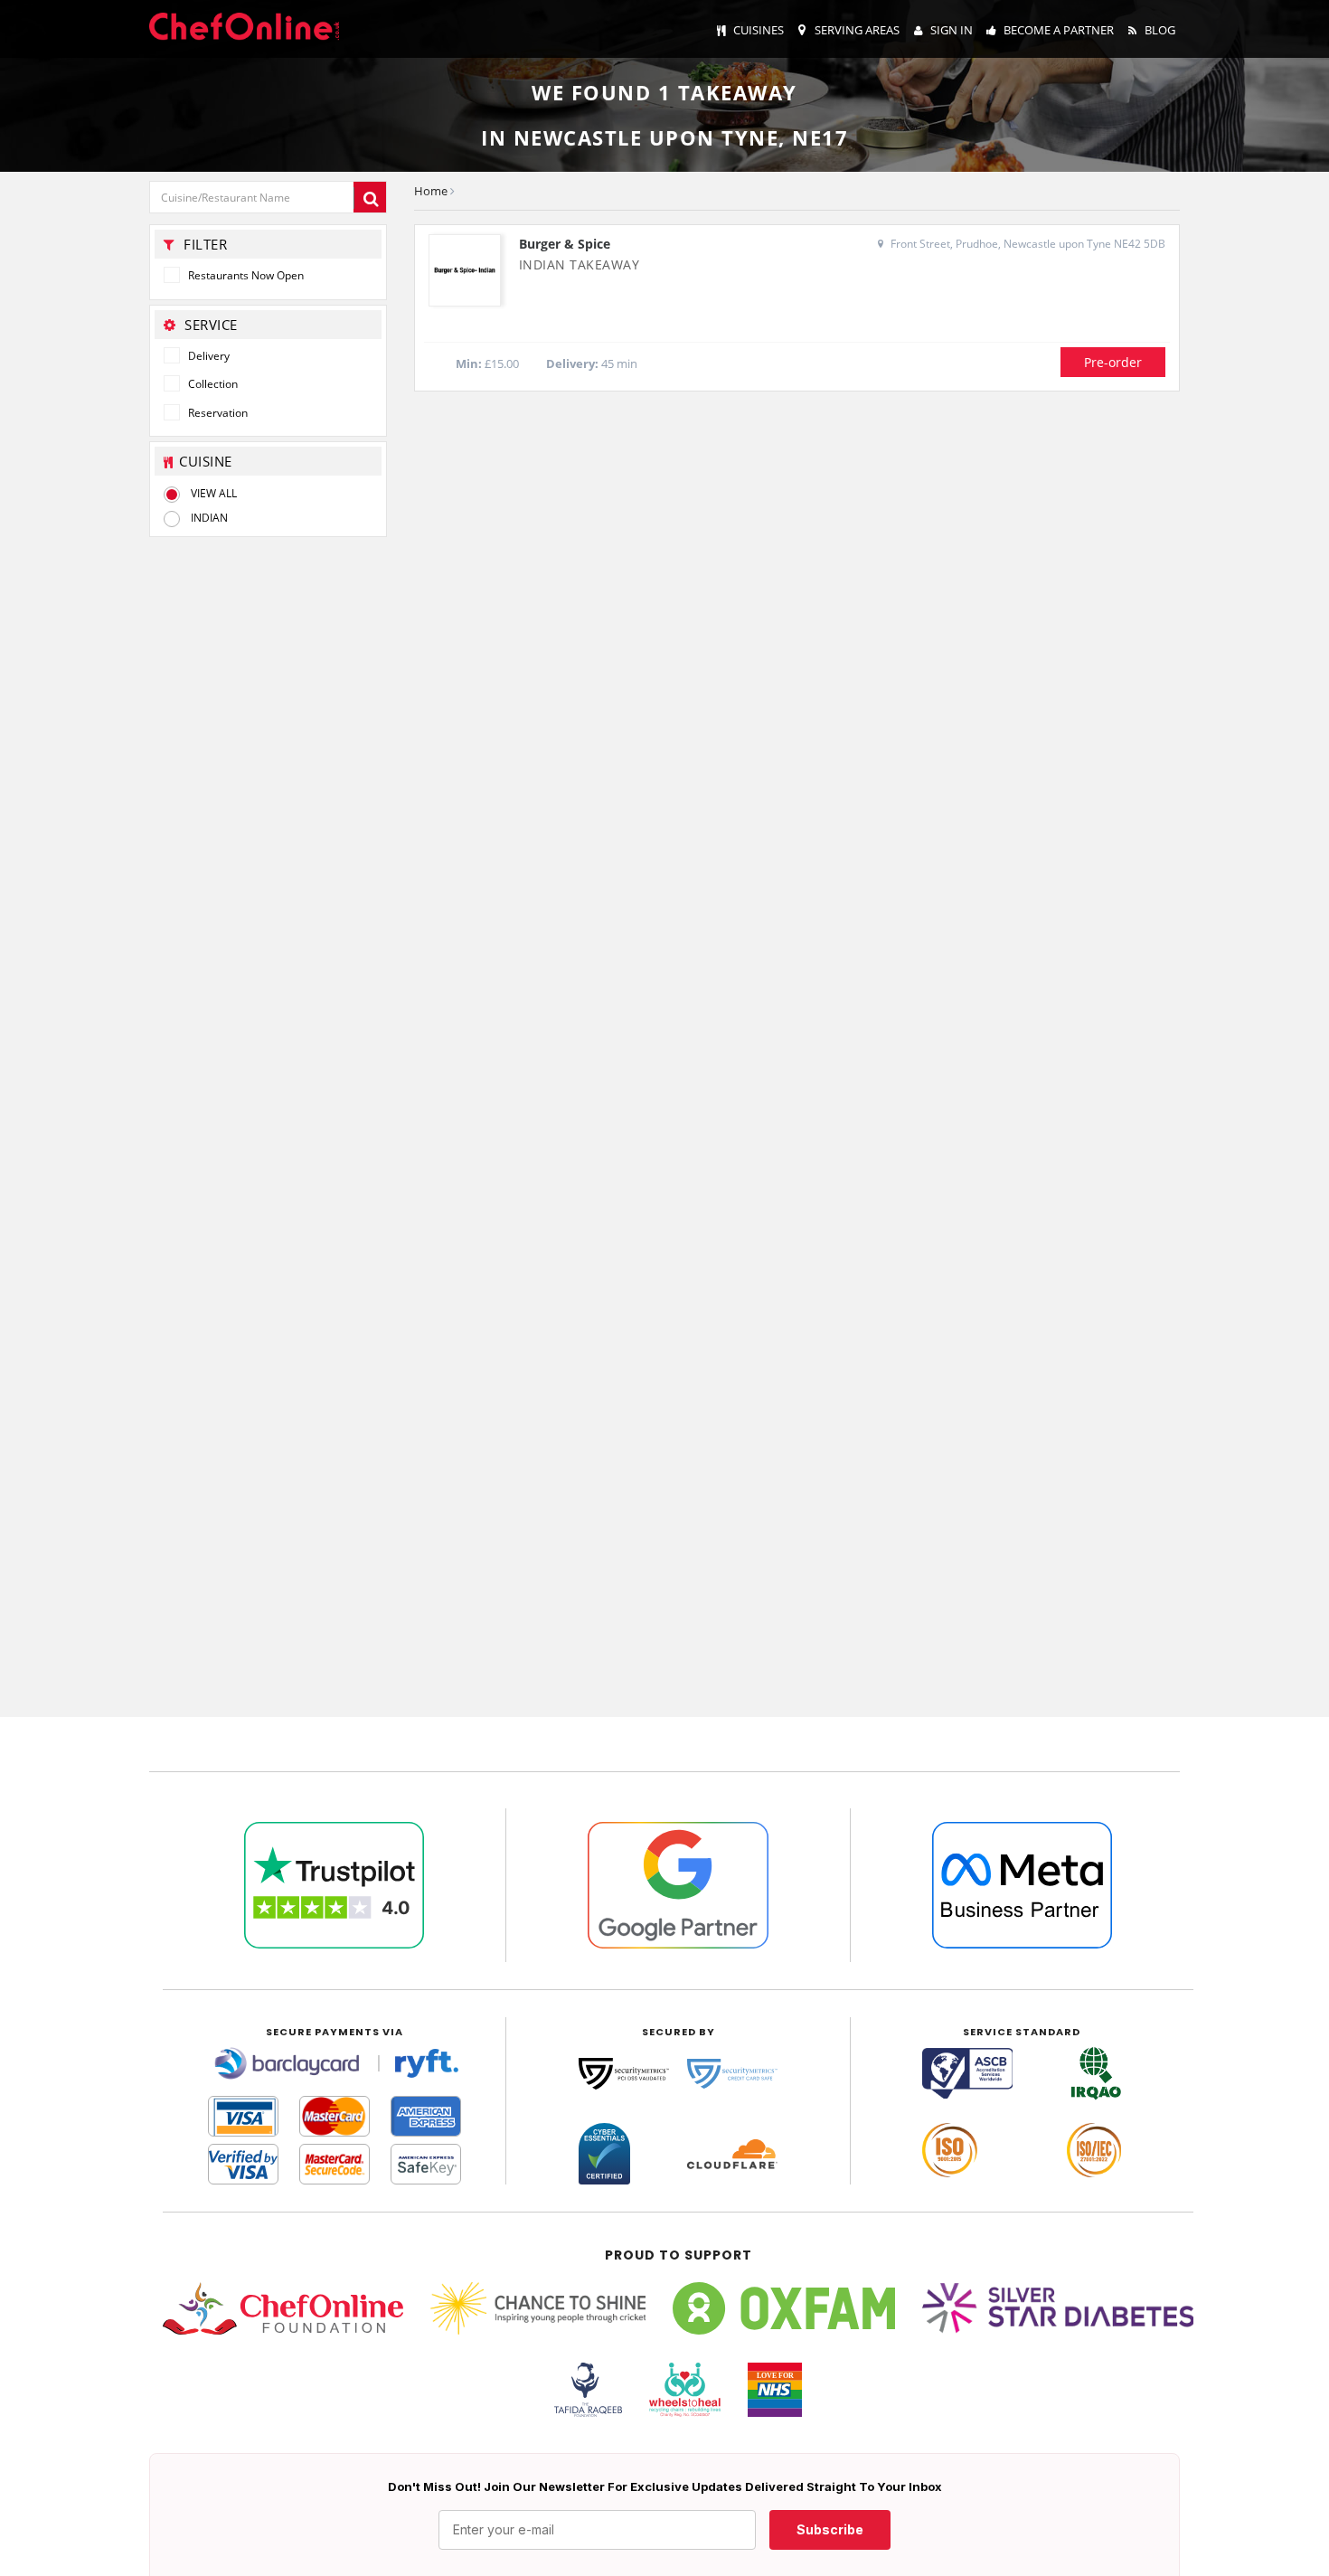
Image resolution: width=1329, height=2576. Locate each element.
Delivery (207, 356)
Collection (212, 384)
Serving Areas (857, 30)
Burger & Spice (565, 244)
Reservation (217, 413)
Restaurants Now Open (245, 275)
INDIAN (209, 518)
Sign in (952, 30)
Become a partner (1059, 30)
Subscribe (830, 2529)
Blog (1160, 30)
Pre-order (1113, 362)
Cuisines (759, 30)
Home (431, 191)
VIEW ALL (214, 493)
